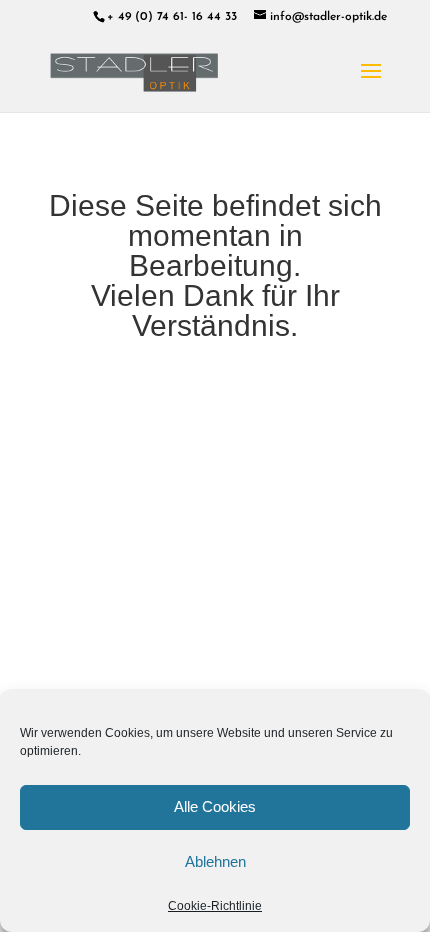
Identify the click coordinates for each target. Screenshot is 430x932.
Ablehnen (215, 861)
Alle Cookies (215, 806)
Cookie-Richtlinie (215, 906)
